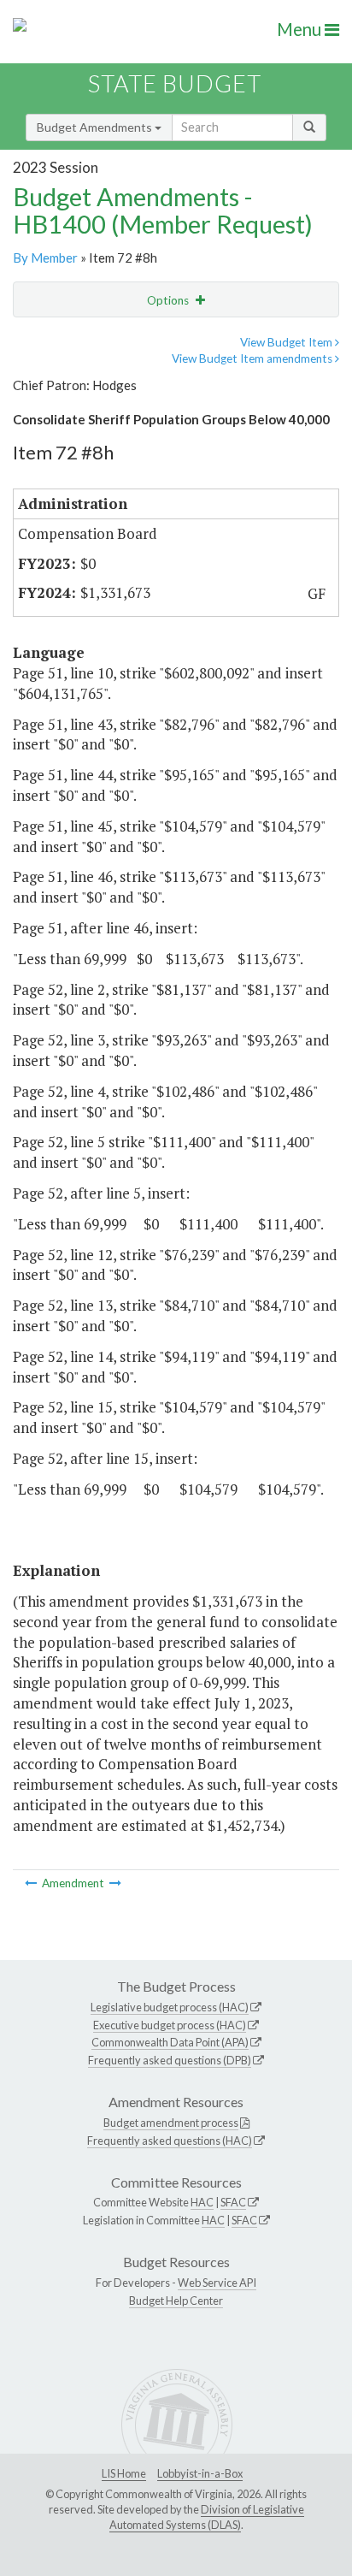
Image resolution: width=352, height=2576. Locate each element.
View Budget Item (287, 342)
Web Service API (217, 2283)
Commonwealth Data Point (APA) (170, 2042)
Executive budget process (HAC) (170, 2025)
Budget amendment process (171, 2123)
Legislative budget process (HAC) (170, 2007)
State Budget (175, 83)
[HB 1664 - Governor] (115, 1883)
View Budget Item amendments (253, 358)
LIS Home (124, 2473)
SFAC (233, 2202)
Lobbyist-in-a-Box (200, 2473)
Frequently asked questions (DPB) (170, 2060)
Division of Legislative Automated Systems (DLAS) (207, 2517)
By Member (45, 258)
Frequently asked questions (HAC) (170, 2141)
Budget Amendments (96, 127)
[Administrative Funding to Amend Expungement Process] (32, 1883)
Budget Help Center (176, 2301)
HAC (202, 2202)
